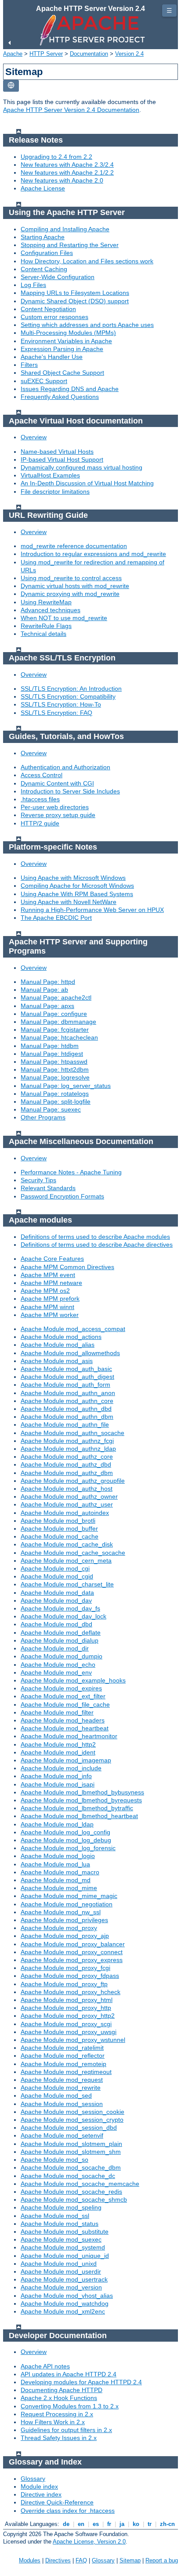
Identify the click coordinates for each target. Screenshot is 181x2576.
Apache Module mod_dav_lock (63, 1616)
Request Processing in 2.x (57, 2414)
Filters (29, 365)
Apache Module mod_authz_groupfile (73, 1481)
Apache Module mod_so (54, 2160)
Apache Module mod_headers (63, 1720)
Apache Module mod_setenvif (62, 2135)
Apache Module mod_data (57, 1593)
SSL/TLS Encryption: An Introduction (71, 689)
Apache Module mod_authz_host (67, 1489)
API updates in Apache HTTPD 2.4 (69, 2374)
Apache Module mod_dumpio (62, 1656)
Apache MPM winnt (47, 1307)
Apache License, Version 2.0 (89, 2542)
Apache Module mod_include (61, 1768)
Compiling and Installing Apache (65, 229)
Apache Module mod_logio (58, 1856)
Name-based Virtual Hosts (57, 452)
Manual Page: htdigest (52, 1054)
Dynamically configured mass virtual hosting (81, 467)
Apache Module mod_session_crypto (72, 2120)
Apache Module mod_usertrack (64, 2279)
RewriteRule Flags (46, 626)
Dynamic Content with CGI (57, 783)
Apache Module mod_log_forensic (68, 1848)
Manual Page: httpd (48, 982)
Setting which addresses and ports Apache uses (87, 325)
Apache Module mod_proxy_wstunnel (73, 2040)
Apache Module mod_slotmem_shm (71, 2152)
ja (122, 2524)
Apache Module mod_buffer (59, 1528)
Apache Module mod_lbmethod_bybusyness (82, 1792)
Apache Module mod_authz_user (67, 1504)
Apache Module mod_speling (61, 2207)
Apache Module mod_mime (59, 1888)
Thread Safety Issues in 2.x (59, 2438)
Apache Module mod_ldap (57, 1824)
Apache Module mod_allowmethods (70, 1353)
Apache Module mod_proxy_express (72, 1960)
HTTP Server (46, 54)
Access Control (42, 775)
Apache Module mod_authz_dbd (66, 1464)
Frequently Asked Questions (60, 397)
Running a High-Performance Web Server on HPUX (92, 910)
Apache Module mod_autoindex (65, 1513)
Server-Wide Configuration (58, 277)
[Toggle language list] (11, 86)
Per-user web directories (55, 807)
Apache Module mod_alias (58, 1345)
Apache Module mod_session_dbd (69, 2128)
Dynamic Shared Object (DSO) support (75, 301)
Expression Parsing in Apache (62, 349)
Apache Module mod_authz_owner (69, 1496)
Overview (34, 437)
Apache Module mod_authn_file (65, 1424)
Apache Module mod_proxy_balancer (73, 1944)
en (81, 2524)
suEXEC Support (44, 381)
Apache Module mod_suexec (61, 2239)
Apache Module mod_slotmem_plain (71, 2144)
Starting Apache (43, 237)
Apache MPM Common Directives (67, 1267)
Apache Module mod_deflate (61, 1632)
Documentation (89, 54)
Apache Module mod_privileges (64, 1920)
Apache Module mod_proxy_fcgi (65, 1968)
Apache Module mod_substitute (65, 2232)
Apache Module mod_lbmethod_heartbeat (79, 1816)
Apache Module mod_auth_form (65, 1385)
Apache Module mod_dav (56, 1600)
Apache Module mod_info (56, 1776)
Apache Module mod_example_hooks (73, 1680)
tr (150, 2524)
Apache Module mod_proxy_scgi (66, 2024)
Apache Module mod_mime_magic (69, 1896)
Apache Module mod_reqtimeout (66, 2072)
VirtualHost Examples (50, 475)
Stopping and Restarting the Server (70, 245)
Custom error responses (54, 317)
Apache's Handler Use (52, 357)
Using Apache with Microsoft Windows (73, 878)
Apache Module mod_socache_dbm (71, 2167)
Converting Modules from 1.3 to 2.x (70, 2406)
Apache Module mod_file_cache (65, 1704)
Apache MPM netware (51, 1283)
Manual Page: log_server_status (66, 1086)
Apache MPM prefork (50, 1299)
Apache (13, 54)
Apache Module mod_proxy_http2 (68, 2016)
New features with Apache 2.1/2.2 (67, 172)
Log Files (33, 285)
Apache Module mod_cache (60, 1536)
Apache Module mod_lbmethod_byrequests (81, 1800)
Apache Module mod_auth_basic (66, 1369)
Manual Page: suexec (51, 1109)
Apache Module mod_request (62, 2080)
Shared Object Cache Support (62, 373)
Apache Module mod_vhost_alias (67, 2296)
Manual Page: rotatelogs (55, 1094)
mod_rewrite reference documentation (74, 546)
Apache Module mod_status (60, 2224)
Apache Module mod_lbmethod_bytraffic (77, 1808)
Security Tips (38, 1180)
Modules (30, 2560)
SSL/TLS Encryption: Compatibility (68, 696)
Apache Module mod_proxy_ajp (65, 1936)
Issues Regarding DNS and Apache (70, 389)
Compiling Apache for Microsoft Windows (77, 886)
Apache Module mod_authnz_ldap (68, 1449)
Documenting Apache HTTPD (62, 2390)
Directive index (41, 2494)
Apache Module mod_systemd (63, 2247)
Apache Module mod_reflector (63, 2056)
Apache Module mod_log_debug (66, 1840)
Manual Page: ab (44, 990)
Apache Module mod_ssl (55, 2216)
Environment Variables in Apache (66, 341)
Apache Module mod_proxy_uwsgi (69, 2032)
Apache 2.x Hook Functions (59, 2398)
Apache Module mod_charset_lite (67, 1584)
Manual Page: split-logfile (56, 1101)
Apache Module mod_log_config (65, 1832)
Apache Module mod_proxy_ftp (64, 1984)
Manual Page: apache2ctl (56, 997)
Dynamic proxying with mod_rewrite (70, 594)
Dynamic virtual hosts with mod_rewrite (75, 586)
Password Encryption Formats (62, 1196)
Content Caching (44, 269)
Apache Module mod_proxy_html (67, 2000)
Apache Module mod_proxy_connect (72, 1952)
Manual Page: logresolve (55, 1077)
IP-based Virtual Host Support (62, 459)
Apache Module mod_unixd (59, 2264)
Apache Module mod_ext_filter (63, 1696)
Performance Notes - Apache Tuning (71, 1172)
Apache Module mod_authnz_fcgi (67, 1441)
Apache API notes (45, 2366)
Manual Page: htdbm (50, 1046)
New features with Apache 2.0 (62, 180)
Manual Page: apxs (47, 1006)
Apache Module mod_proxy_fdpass (70, 1976)
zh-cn (167, 2524)
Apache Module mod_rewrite (61, 2088)
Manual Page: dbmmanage (58, 1022)
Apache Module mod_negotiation (67, 1904)
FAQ (81, 2560)
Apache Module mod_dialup (60, 1640)
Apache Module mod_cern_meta (66, 1561)
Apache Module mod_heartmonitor (69, 1736)
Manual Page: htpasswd (54, 1062)
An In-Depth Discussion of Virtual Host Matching (87, 483)
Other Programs (43, 1117)
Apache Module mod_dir (55, 1648)
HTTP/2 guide (40, 823)
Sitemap (130, 2560)
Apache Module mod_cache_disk (67, 1544)
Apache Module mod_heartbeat (65, 1728)
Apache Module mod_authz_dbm (67, 1473)
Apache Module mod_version (61, 2287)
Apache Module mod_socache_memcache (80, 2184)
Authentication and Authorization (65, 767)
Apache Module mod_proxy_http (66, 2008)
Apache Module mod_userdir (61, 2271)
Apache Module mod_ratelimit (62, 2048)
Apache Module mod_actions (61, 1337)
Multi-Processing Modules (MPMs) (68, 333)
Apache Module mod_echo (58, 1665)
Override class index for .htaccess (68, 2511)
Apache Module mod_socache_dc (68, 2176)
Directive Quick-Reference (57, 2502)
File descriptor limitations (55, 492)
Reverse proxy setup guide (58, 815)
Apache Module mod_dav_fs (60, 1608)
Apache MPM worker (50, 1315)
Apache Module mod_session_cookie (72, 2112)
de (66, 2524)
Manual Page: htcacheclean (59, 1037)
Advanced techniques (51, 610)
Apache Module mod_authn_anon (68, 1393)
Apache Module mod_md (56, 1880)
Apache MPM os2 (45, 1291)
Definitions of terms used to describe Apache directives (97, 1245)
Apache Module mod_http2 (58, 1744)
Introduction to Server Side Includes (70, 791)
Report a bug (162, 2560)
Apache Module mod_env (56, 1672)
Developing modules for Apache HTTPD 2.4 (81, 2382)
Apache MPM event (48, 1275)
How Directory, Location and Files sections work (87, 261)
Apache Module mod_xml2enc (63, 2311)
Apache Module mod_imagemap (66, 1760)
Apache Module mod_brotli (58, 1521)
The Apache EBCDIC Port (56, 918)
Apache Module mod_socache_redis (71, 2192)
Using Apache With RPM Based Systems (77, 894)
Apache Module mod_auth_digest (67, 1377)
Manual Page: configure (54, 1014)
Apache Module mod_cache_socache (73, 1553)
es (96, 2524)
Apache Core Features (52, 1259)
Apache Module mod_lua (55, 1864)
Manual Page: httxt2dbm (55, 1069)
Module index (39, 2486)
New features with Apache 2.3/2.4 (67, 165)
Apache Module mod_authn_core (67, 1401)
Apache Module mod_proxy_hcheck (71, 1992)
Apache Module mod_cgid (57, 1576)
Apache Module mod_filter (57, 1712)
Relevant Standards (48, 1188)
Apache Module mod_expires (61, 1688)
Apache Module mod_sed (56, 2095)
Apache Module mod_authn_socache (72, 1433)
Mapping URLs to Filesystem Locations (75, 293)
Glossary (33, 2479)
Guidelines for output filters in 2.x (66, 2430)
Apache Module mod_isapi (58, 1784)
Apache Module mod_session (62, 2104)
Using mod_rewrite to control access (71, 578)
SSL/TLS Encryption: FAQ (56, 713)
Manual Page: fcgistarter (55, 1030)
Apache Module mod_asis (57, 1361)
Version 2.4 (129, 54)
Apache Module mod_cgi (55, 1568)
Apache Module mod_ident (58, 1752)
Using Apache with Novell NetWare (69, 902)
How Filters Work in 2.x (53, 2422)
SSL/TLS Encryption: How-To (61, 704)
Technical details (43, 634)
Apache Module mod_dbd (56, 1624)
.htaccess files (40, 799)
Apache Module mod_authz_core (67, 1457)
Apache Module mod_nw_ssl (61, 1912)
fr (109, 2524)
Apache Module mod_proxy (59, 1928)
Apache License (43, 188)
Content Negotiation (48, 309)
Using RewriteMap (46, 602)
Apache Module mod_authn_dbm (67, 1417)
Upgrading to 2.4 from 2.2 (56, 157)
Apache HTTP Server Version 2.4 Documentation (71, 110)
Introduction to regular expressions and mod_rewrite (93, 554)
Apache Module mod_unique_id (65, 2256)
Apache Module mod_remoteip (63, 2064)
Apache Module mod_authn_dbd (66, 1409)
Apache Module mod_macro (60, 1872)
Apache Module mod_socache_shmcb (74, 2199)
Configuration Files (47, 253)
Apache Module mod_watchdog (65, 2303)
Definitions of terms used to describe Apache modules (95, 1237)
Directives (58, 2560)
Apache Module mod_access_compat (73, 1329)
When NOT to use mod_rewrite (64, 618)
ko (136, 2524)
